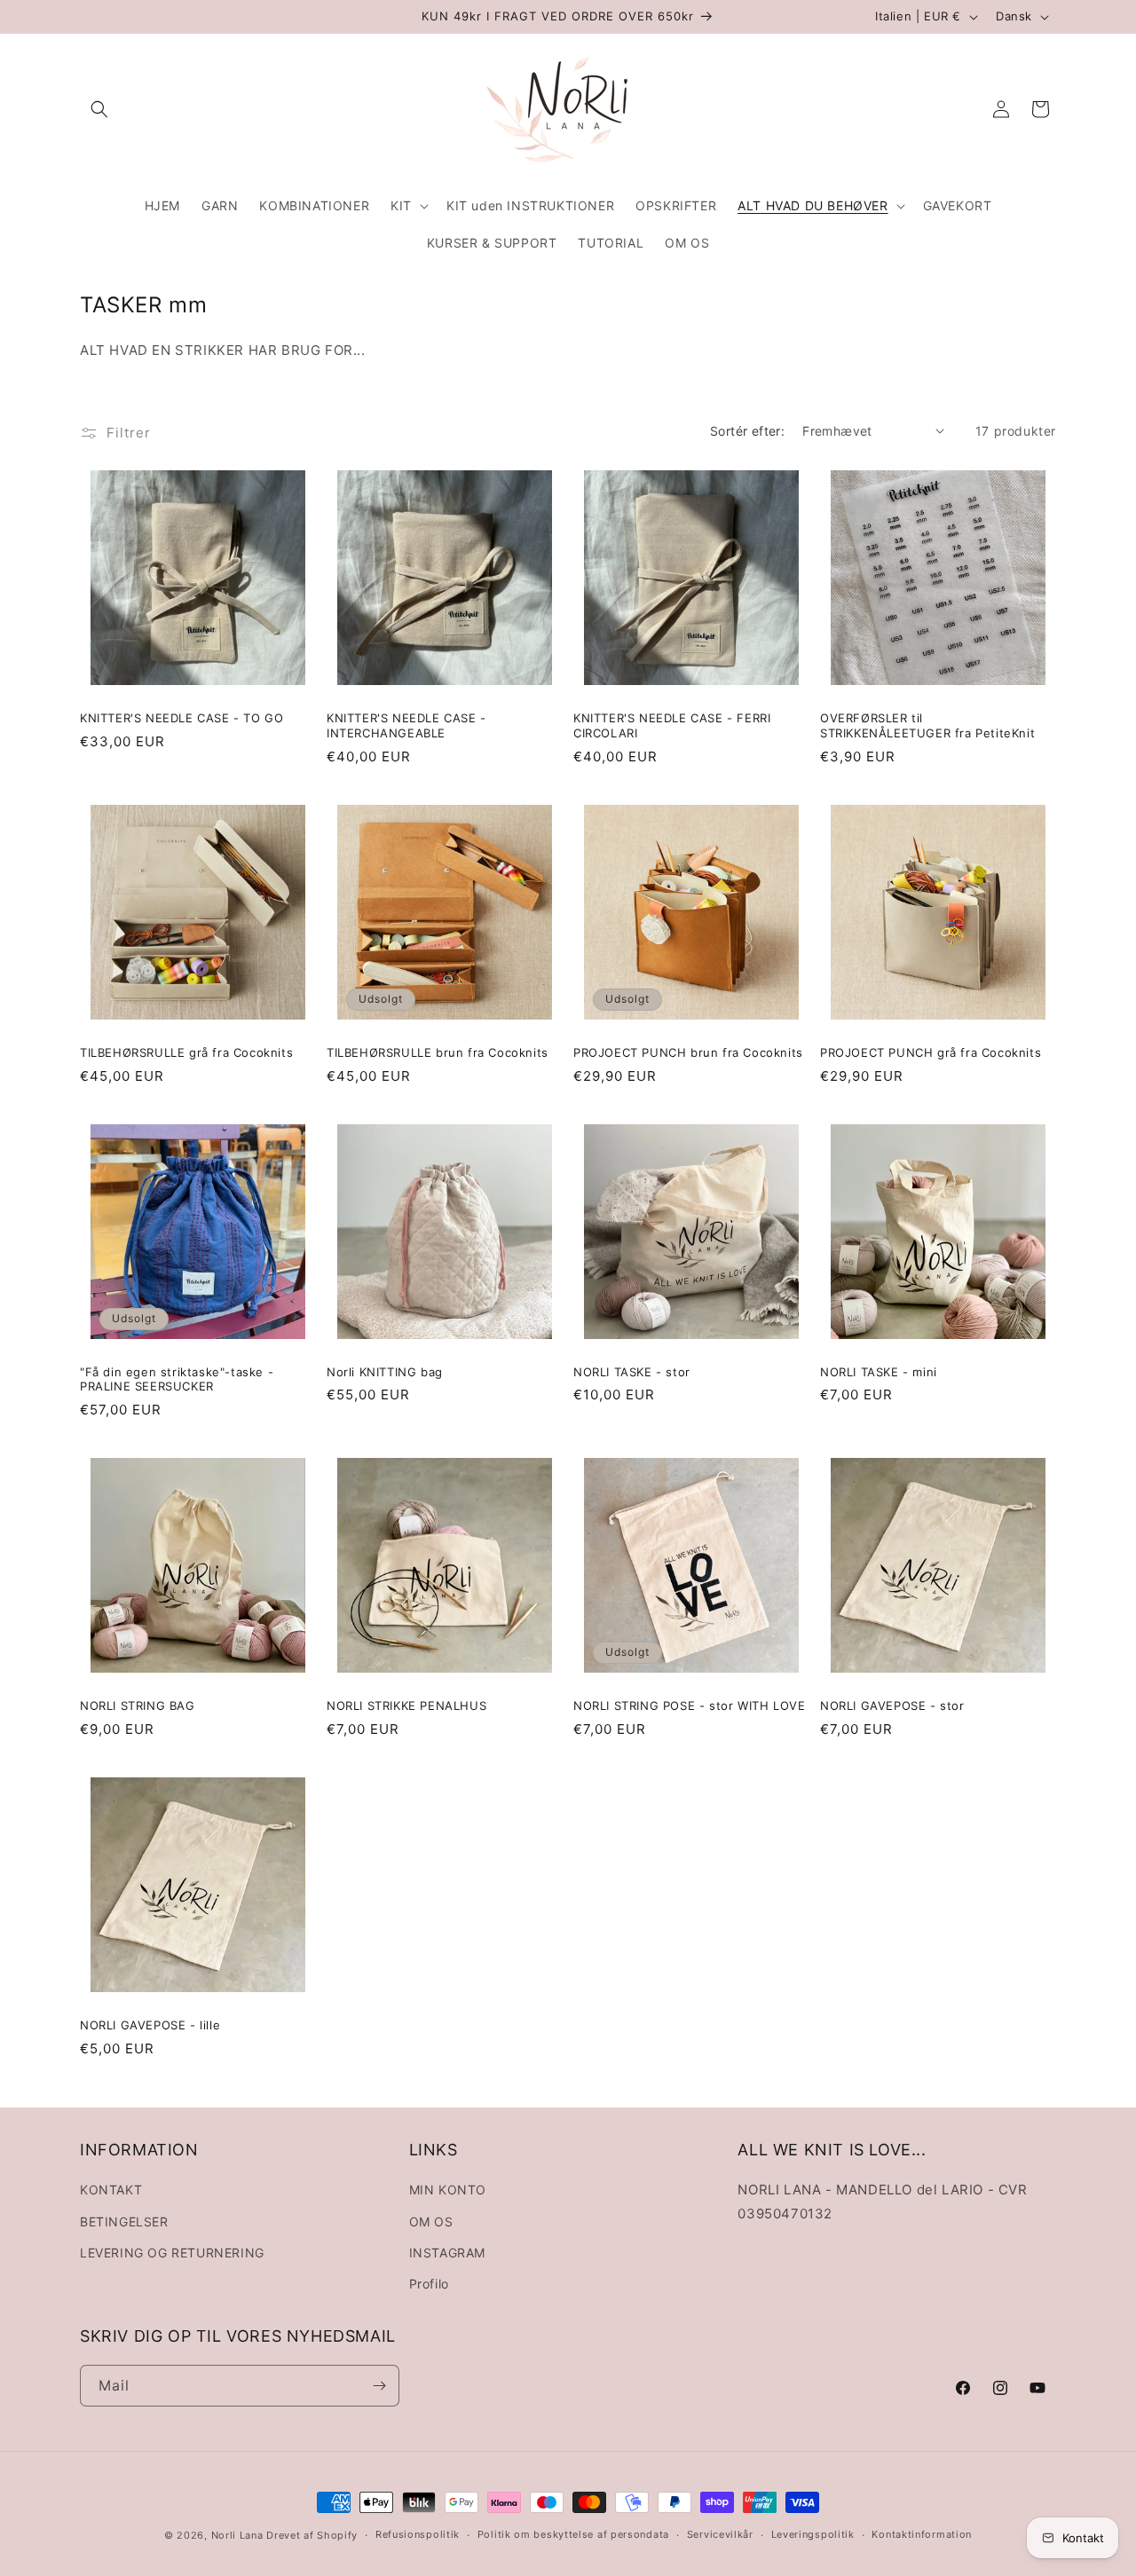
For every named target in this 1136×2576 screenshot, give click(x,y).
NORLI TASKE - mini (879, 1372)
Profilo (429, 2284)
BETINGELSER (124, 2222)
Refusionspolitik (418, 2534)
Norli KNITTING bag (385, 1372)
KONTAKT (111, 2190)
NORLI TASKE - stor (632, 1372)
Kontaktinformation (922, 2534)
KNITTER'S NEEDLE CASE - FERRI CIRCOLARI (672, 725)
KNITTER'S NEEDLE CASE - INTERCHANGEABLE (406, 725)
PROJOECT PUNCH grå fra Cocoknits (931, 1052)
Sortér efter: (747, 431)
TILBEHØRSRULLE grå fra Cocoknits (186, 1052)
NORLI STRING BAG (138, 1706)
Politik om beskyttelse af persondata (573, 2534)
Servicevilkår (720, 2534)
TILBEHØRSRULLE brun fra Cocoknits (438, 1052)
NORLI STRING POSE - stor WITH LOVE (689, 1706)
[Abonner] (379, 2386)
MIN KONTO (448, 2190)
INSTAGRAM (447, 2253)
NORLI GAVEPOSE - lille (150, 2025)
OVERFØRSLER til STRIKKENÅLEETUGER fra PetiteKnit (927, 725)
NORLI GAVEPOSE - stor (892, 1706)
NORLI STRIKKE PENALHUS (406, 1706)
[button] (99, 109)
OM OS (431, 2222)
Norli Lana (237, 2535)
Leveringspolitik (813, 2534)
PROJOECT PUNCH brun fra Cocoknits (688, 1052)
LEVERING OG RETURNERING (172, 2253)
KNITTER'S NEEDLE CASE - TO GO (181, 718)
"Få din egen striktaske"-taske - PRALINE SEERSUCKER (177, 1379)
